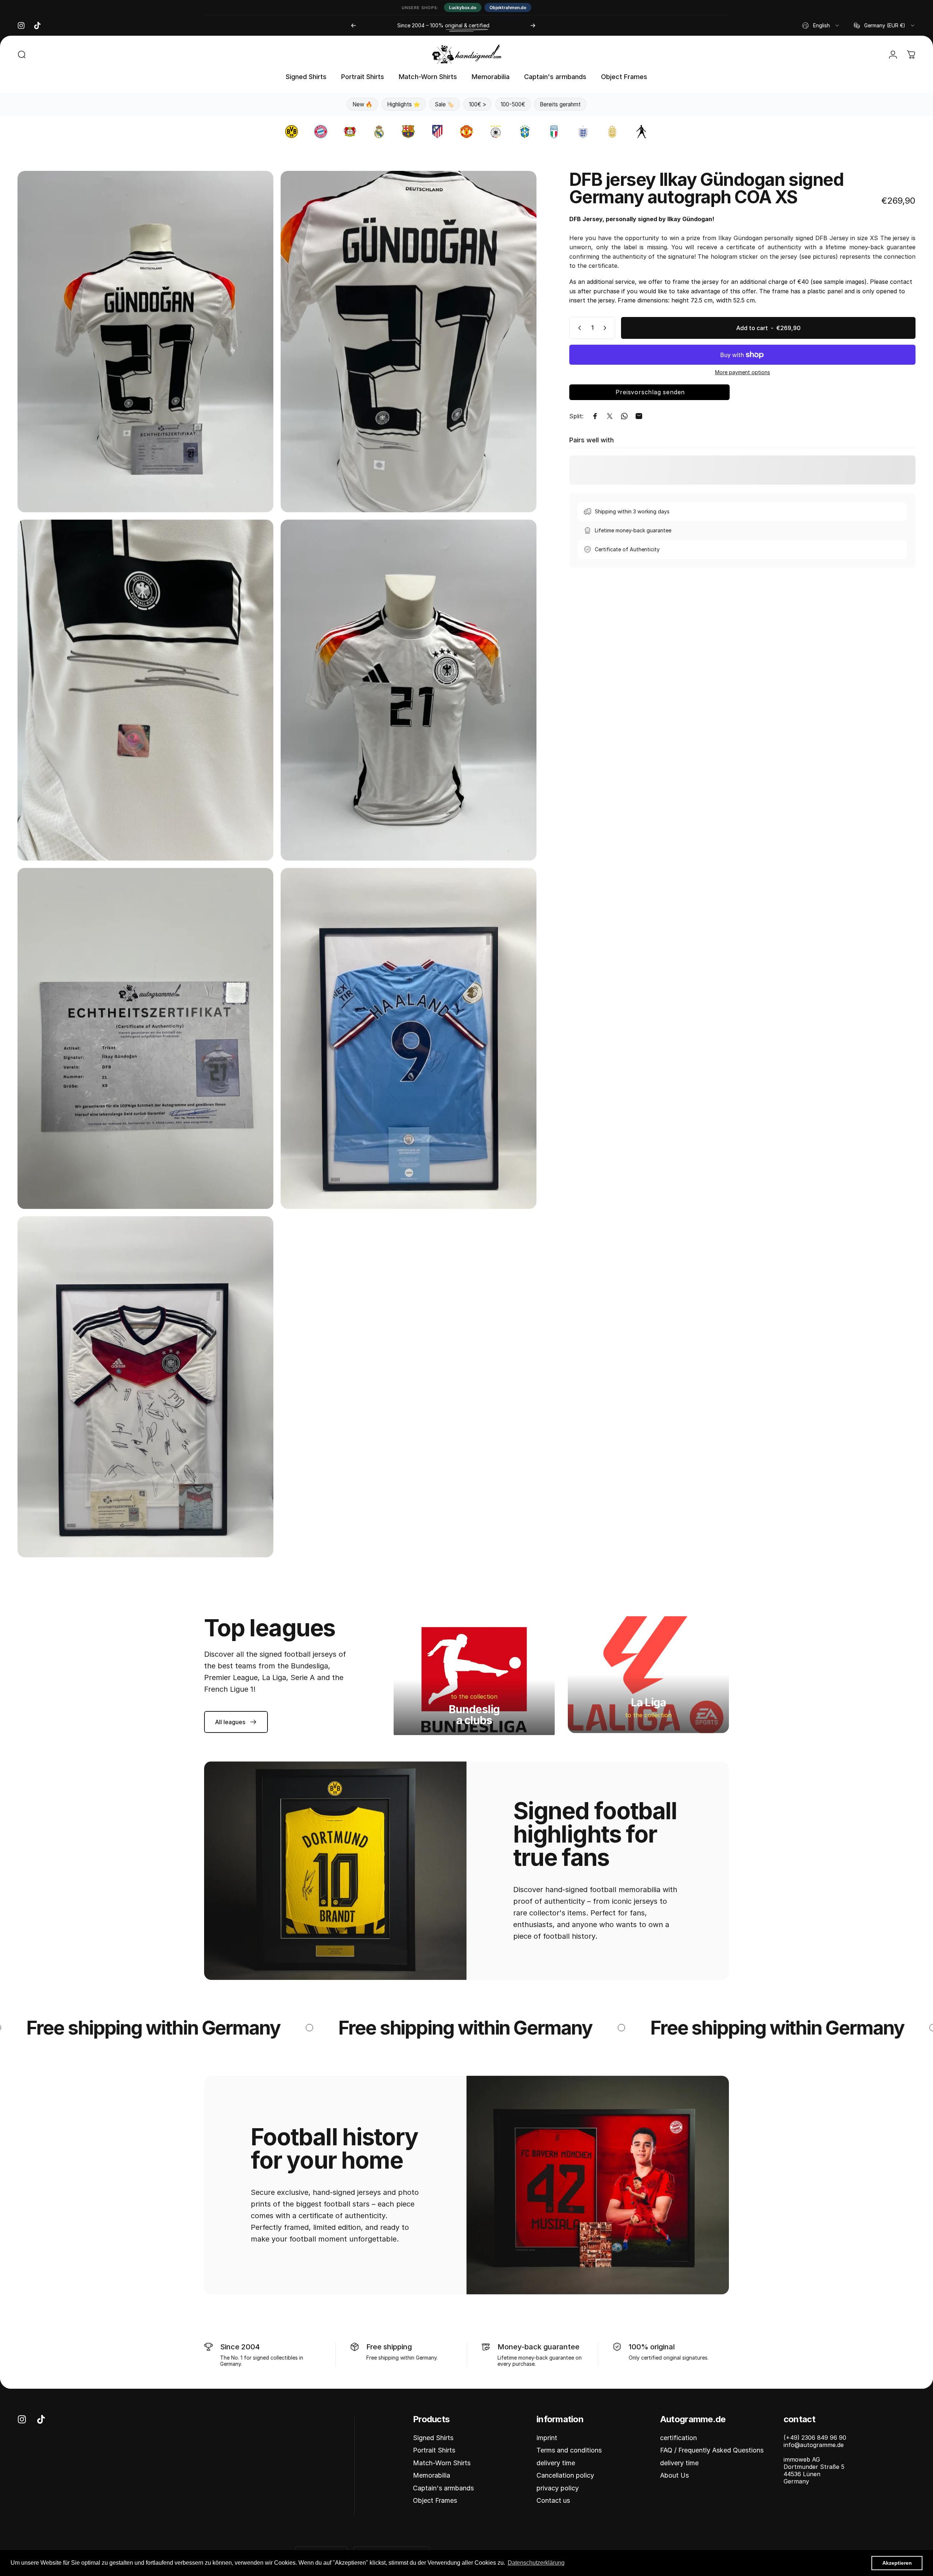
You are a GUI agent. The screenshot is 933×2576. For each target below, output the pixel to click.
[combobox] (821, 26)
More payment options (743, 372)
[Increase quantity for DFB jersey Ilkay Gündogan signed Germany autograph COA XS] (606, 328)
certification (678, 2438)
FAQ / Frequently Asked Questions (712, 2450)
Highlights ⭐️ (404, 104)
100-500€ (513, 104)
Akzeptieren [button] (897, 2563)
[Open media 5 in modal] (145, 1038)
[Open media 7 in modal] (145, 1387)
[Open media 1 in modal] (145, 341)
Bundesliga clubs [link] (474, 1715)
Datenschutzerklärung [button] (536, 2563)
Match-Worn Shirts (442, 2463)
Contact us (553, 2500)
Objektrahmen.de (508, 7)
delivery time (556, 2463)
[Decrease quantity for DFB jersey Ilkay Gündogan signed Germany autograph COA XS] (578, 328)
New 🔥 (362, 104)
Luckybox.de (463, 7)
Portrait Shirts (434, 2450)
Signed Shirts (433, 2438)
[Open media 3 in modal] (145, 690)
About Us (674, 2475)
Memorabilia (432, 2475)
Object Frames (435, 2500)
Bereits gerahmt (560, 104)
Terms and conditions (569, 2450)
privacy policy (558, 2488)
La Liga (649, 1702)
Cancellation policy (565, 2475)
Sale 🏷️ (444, 104)
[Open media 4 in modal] (409, 690)
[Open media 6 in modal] (409, 1038)
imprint (547, 2438)
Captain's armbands (443, 2488)
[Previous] (354, 26)
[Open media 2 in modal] (409, 341)
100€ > (478, 104)
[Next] (533, 26)
